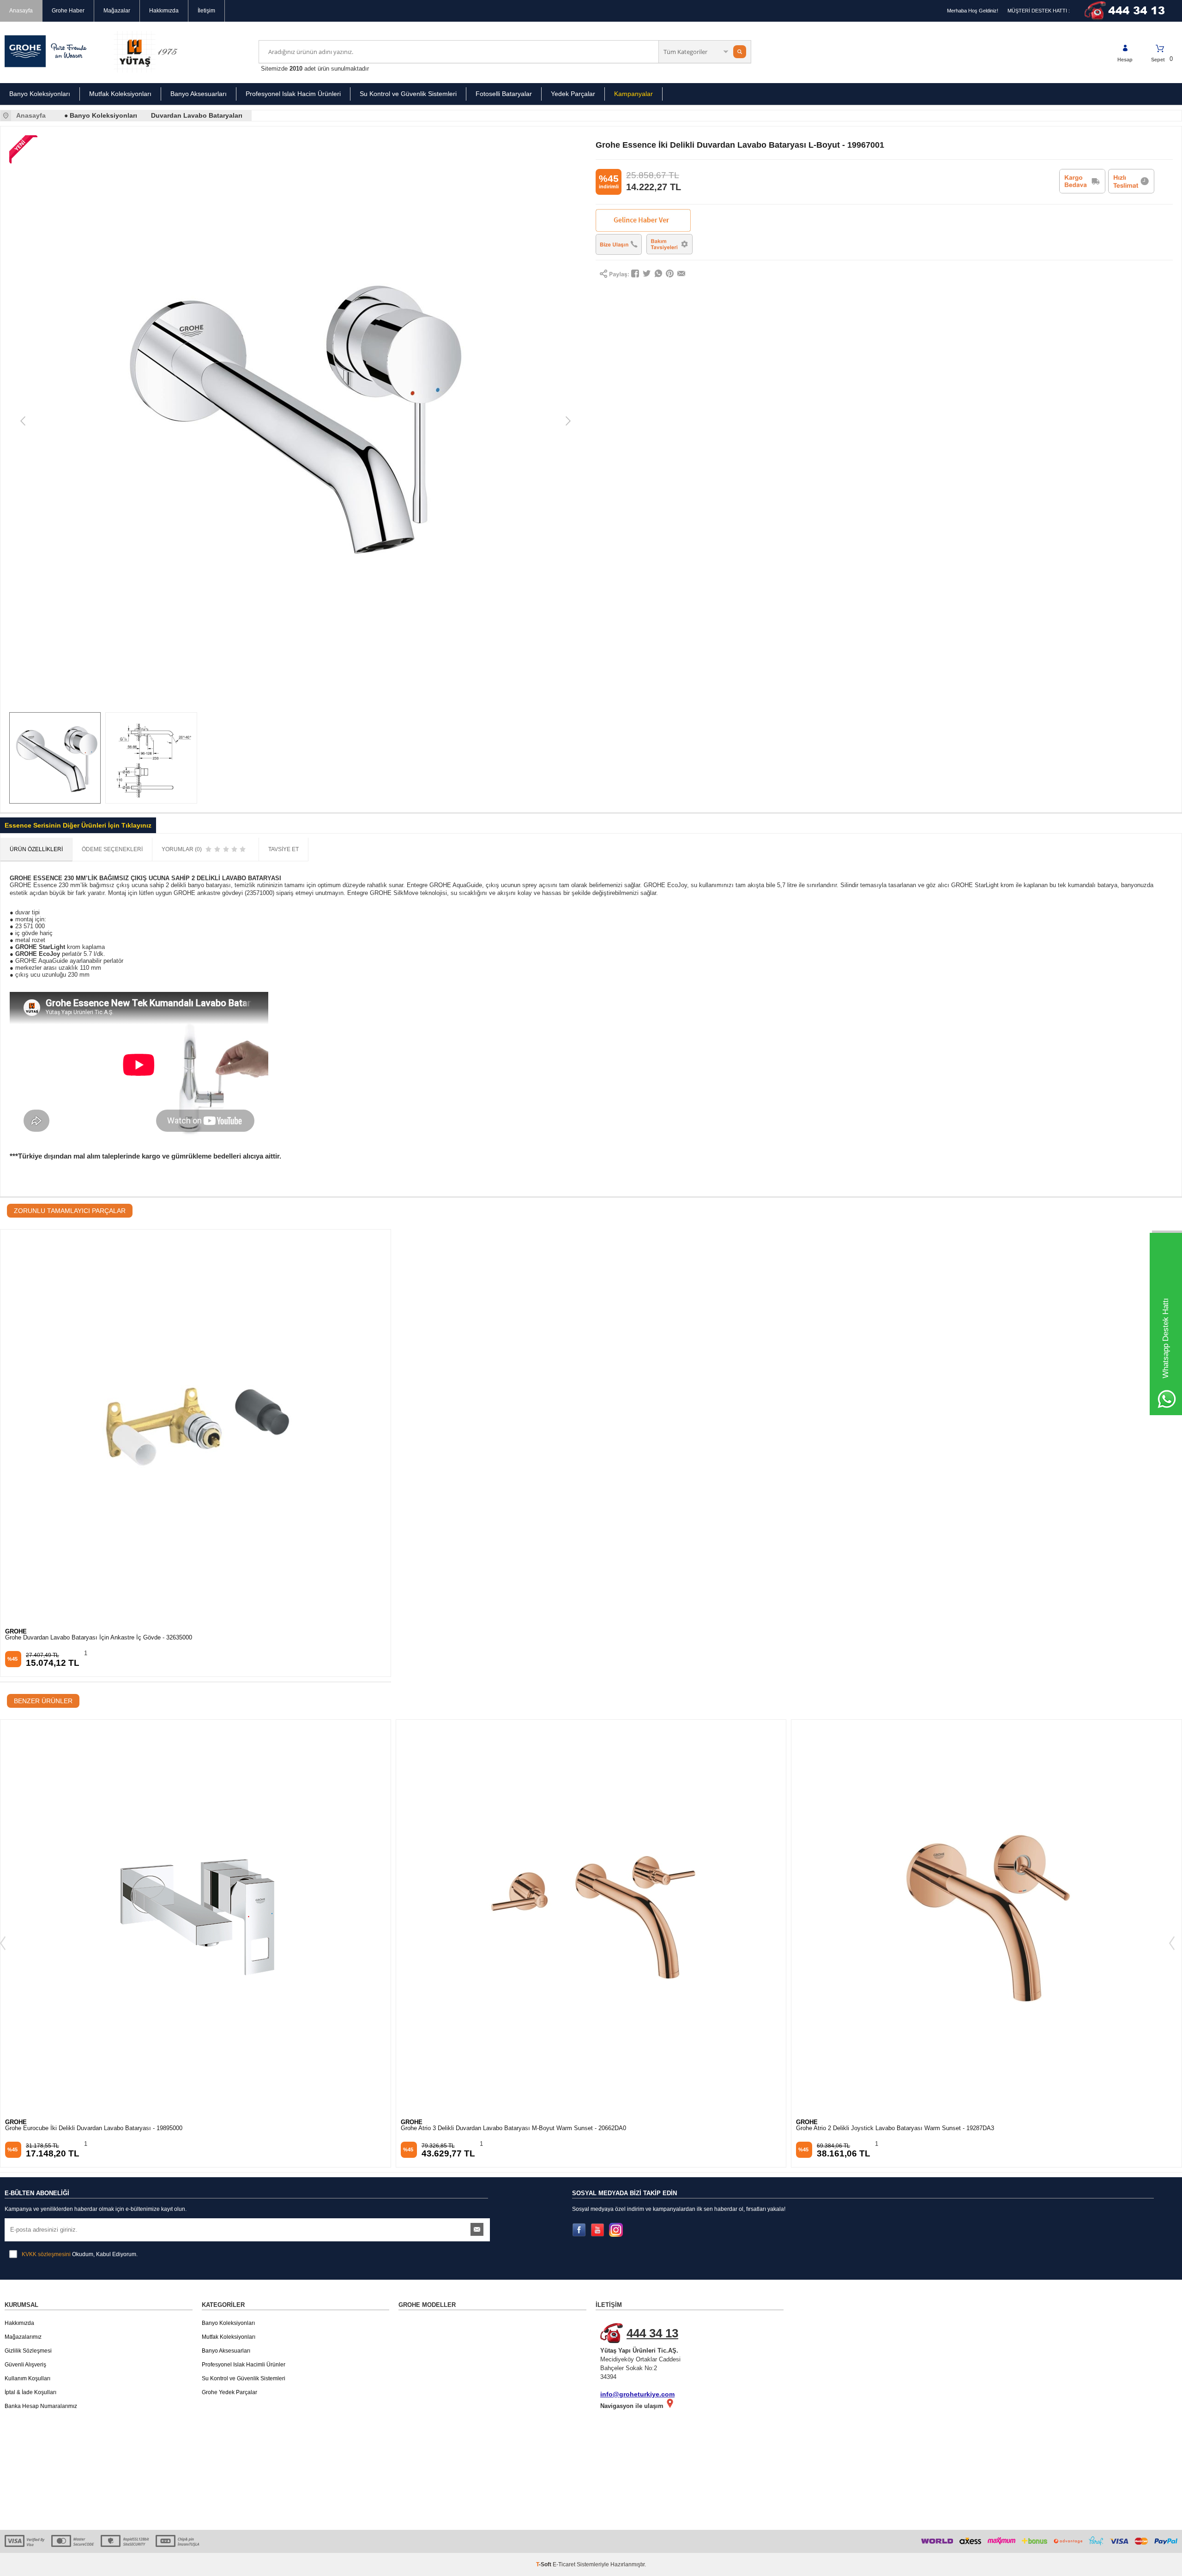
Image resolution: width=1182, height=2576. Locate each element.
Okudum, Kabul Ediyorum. (80, 2254)
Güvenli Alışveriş (25, 2365)
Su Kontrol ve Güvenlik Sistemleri (408, 94)
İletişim (206, 11)
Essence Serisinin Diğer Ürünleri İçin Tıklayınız (78, 825)
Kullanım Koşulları (27, 2378)
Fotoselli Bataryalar (504, 94)
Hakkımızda (164, 11)
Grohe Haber (68, 11)
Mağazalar (117, 11)
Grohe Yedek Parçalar (229, 2392)
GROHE (16, 1631)
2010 (296, 69)
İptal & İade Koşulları (30, 2392)
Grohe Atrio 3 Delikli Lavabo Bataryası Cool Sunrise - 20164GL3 (881, 2128)
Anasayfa (21, 11)
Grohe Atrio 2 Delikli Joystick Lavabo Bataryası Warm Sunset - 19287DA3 (500, 2128)
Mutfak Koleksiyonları (120, 94)
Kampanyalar (633, 94)
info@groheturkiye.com (637, 2394)
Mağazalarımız (23, 2337)
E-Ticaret (564, 2564)
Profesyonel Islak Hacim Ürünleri (293, 94)
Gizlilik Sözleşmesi (28, 2351)
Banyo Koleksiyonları (40, 94)
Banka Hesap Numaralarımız (41, 2406)
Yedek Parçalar (573, 94)
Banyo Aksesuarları (199, 94)
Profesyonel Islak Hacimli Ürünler (244, 2365)
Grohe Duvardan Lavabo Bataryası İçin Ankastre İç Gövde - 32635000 (99, 1638)
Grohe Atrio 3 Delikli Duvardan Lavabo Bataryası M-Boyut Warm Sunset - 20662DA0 (118, 2128)
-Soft (544, 2564)
